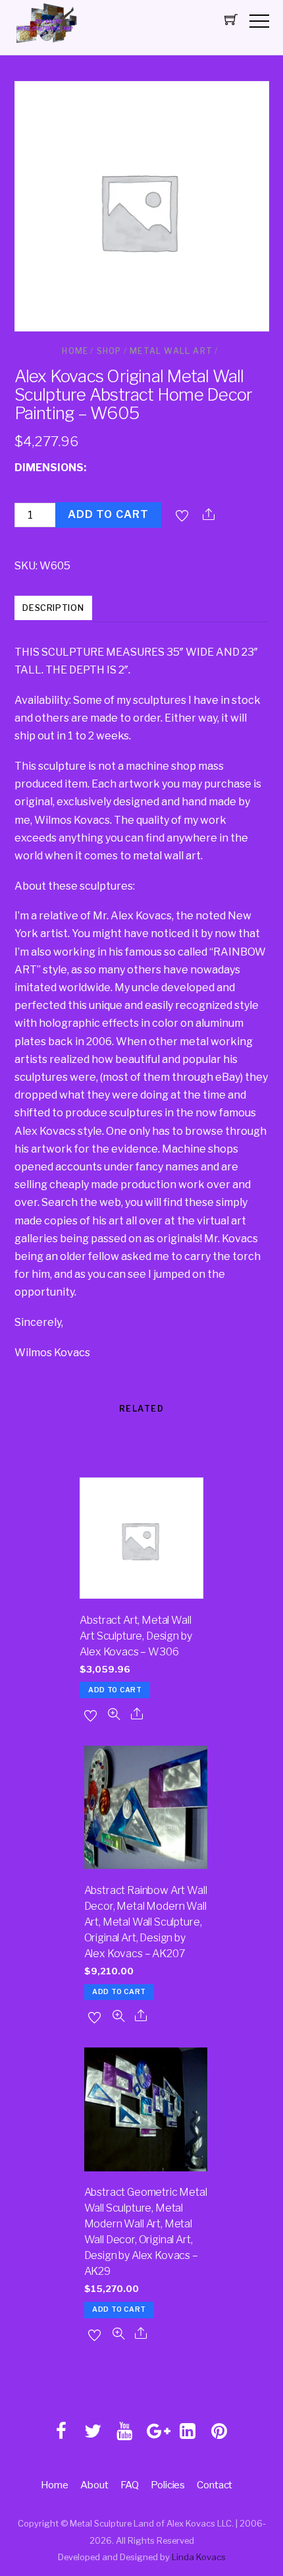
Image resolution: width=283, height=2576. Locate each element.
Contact (215, 2485)
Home (75, 351)
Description (53, 608)
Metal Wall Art (171, 351)
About (94, 2485)
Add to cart (108, 514)
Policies (168, 2485)
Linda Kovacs (199, 2557)
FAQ (130, 2485)
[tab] (54, 609)
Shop (109, 351)
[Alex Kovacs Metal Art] (47, 43)
